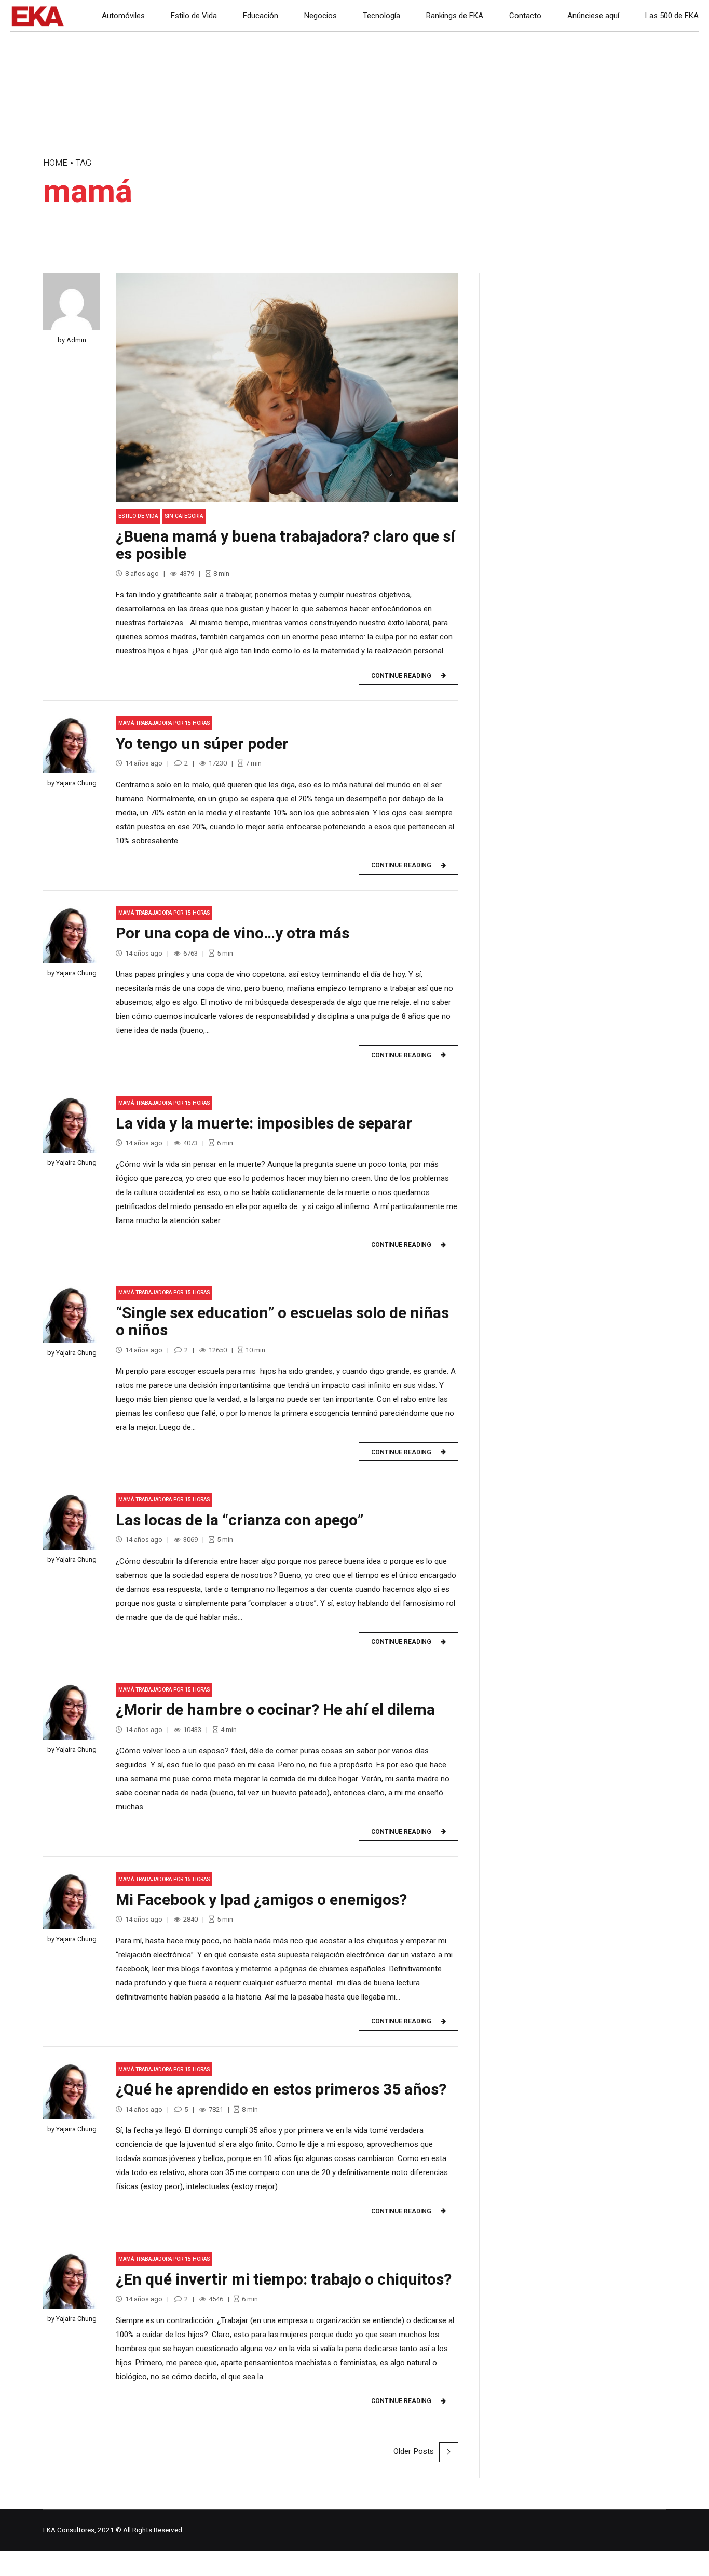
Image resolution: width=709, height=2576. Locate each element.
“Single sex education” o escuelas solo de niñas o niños (282, 1322)
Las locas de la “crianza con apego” (240, 1521)
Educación (261, 16)
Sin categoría (184, 516)
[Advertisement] (583, 366)
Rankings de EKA (455, 16)
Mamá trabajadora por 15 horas (164, 723)
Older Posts (414, 2451)
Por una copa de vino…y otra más (233, 934)
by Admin (72, 340)
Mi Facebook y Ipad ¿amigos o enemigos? (261, 1900)
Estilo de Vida (194, 16)
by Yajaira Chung (72, 783)
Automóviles (123, 16)
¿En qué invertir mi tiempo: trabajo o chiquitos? (284, 2280)
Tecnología (381, 16)
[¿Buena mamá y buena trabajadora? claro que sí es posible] (287, 387)
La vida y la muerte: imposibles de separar (264, 1124)
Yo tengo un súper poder (202, 744)
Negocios (321, 16)
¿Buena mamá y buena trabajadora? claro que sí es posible (285, 546)
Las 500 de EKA (672, 16)
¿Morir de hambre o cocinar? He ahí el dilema (275, 1710)
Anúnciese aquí (593, 16)
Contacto (525, 16)
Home (55, 163)
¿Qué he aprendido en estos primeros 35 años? (281, 2090)
